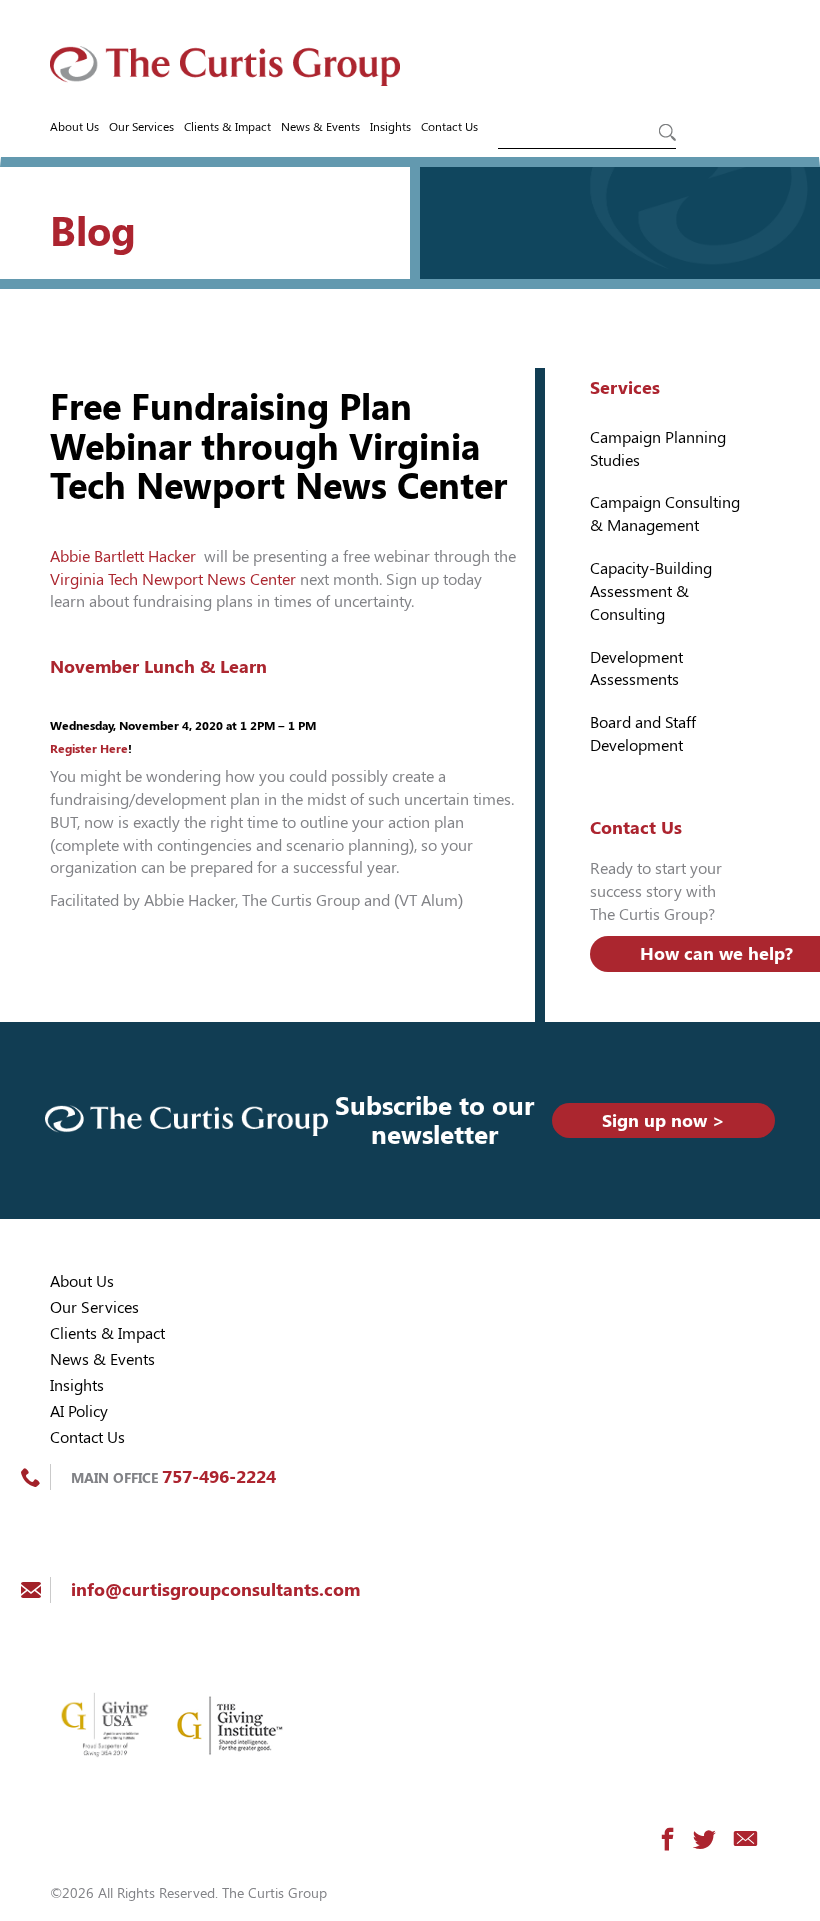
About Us (74, 127)
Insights (390, 127)
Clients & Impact (227, 127)
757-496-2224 (219, 1476)
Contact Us (449, 127)
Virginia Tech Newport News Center (173, 579)
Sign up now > (663, 1120)
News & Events (320, 127)
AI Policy (79, 1411)
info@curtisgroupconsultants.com (215, 1589)
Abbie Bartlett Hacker (125, 556)
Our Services (141, 127)
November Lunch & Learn (158, 666)
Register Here (89, 749)
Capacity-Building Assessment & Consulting (651, 591)
